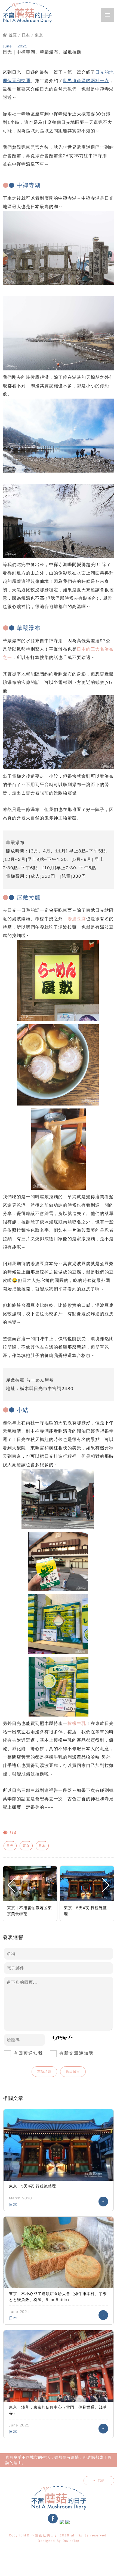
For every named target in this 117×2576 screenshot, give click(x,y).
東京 (39, 35)
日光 (10, 1846)
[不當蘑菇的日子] (27, 24)
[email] (67, 2523)
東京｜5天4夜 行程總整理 (33, 2186)
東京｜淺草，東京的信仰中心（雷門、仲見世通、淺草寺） (58, 2410)
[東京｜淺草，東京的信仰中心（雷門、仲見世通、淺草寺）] (59, 2366)
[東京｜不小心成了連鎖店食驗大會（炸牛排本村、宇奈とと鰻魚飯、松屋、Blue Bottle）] (59, 2252)
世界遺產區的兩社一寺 (86, 81)
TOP (101, 2481)
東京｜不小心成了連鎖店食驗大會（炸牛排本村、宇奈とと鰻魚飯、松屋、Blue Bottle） (58, 2297)
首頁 (13, 35)
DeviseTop (71, 2541)
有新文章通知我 (76, 2053)
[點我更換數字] (60, 2040)
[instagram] (62, 2523)
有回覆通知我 (28, 2053)
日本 (26, 35)
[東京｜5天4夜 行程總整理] (59, 2145)
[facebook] (53, 2523)
